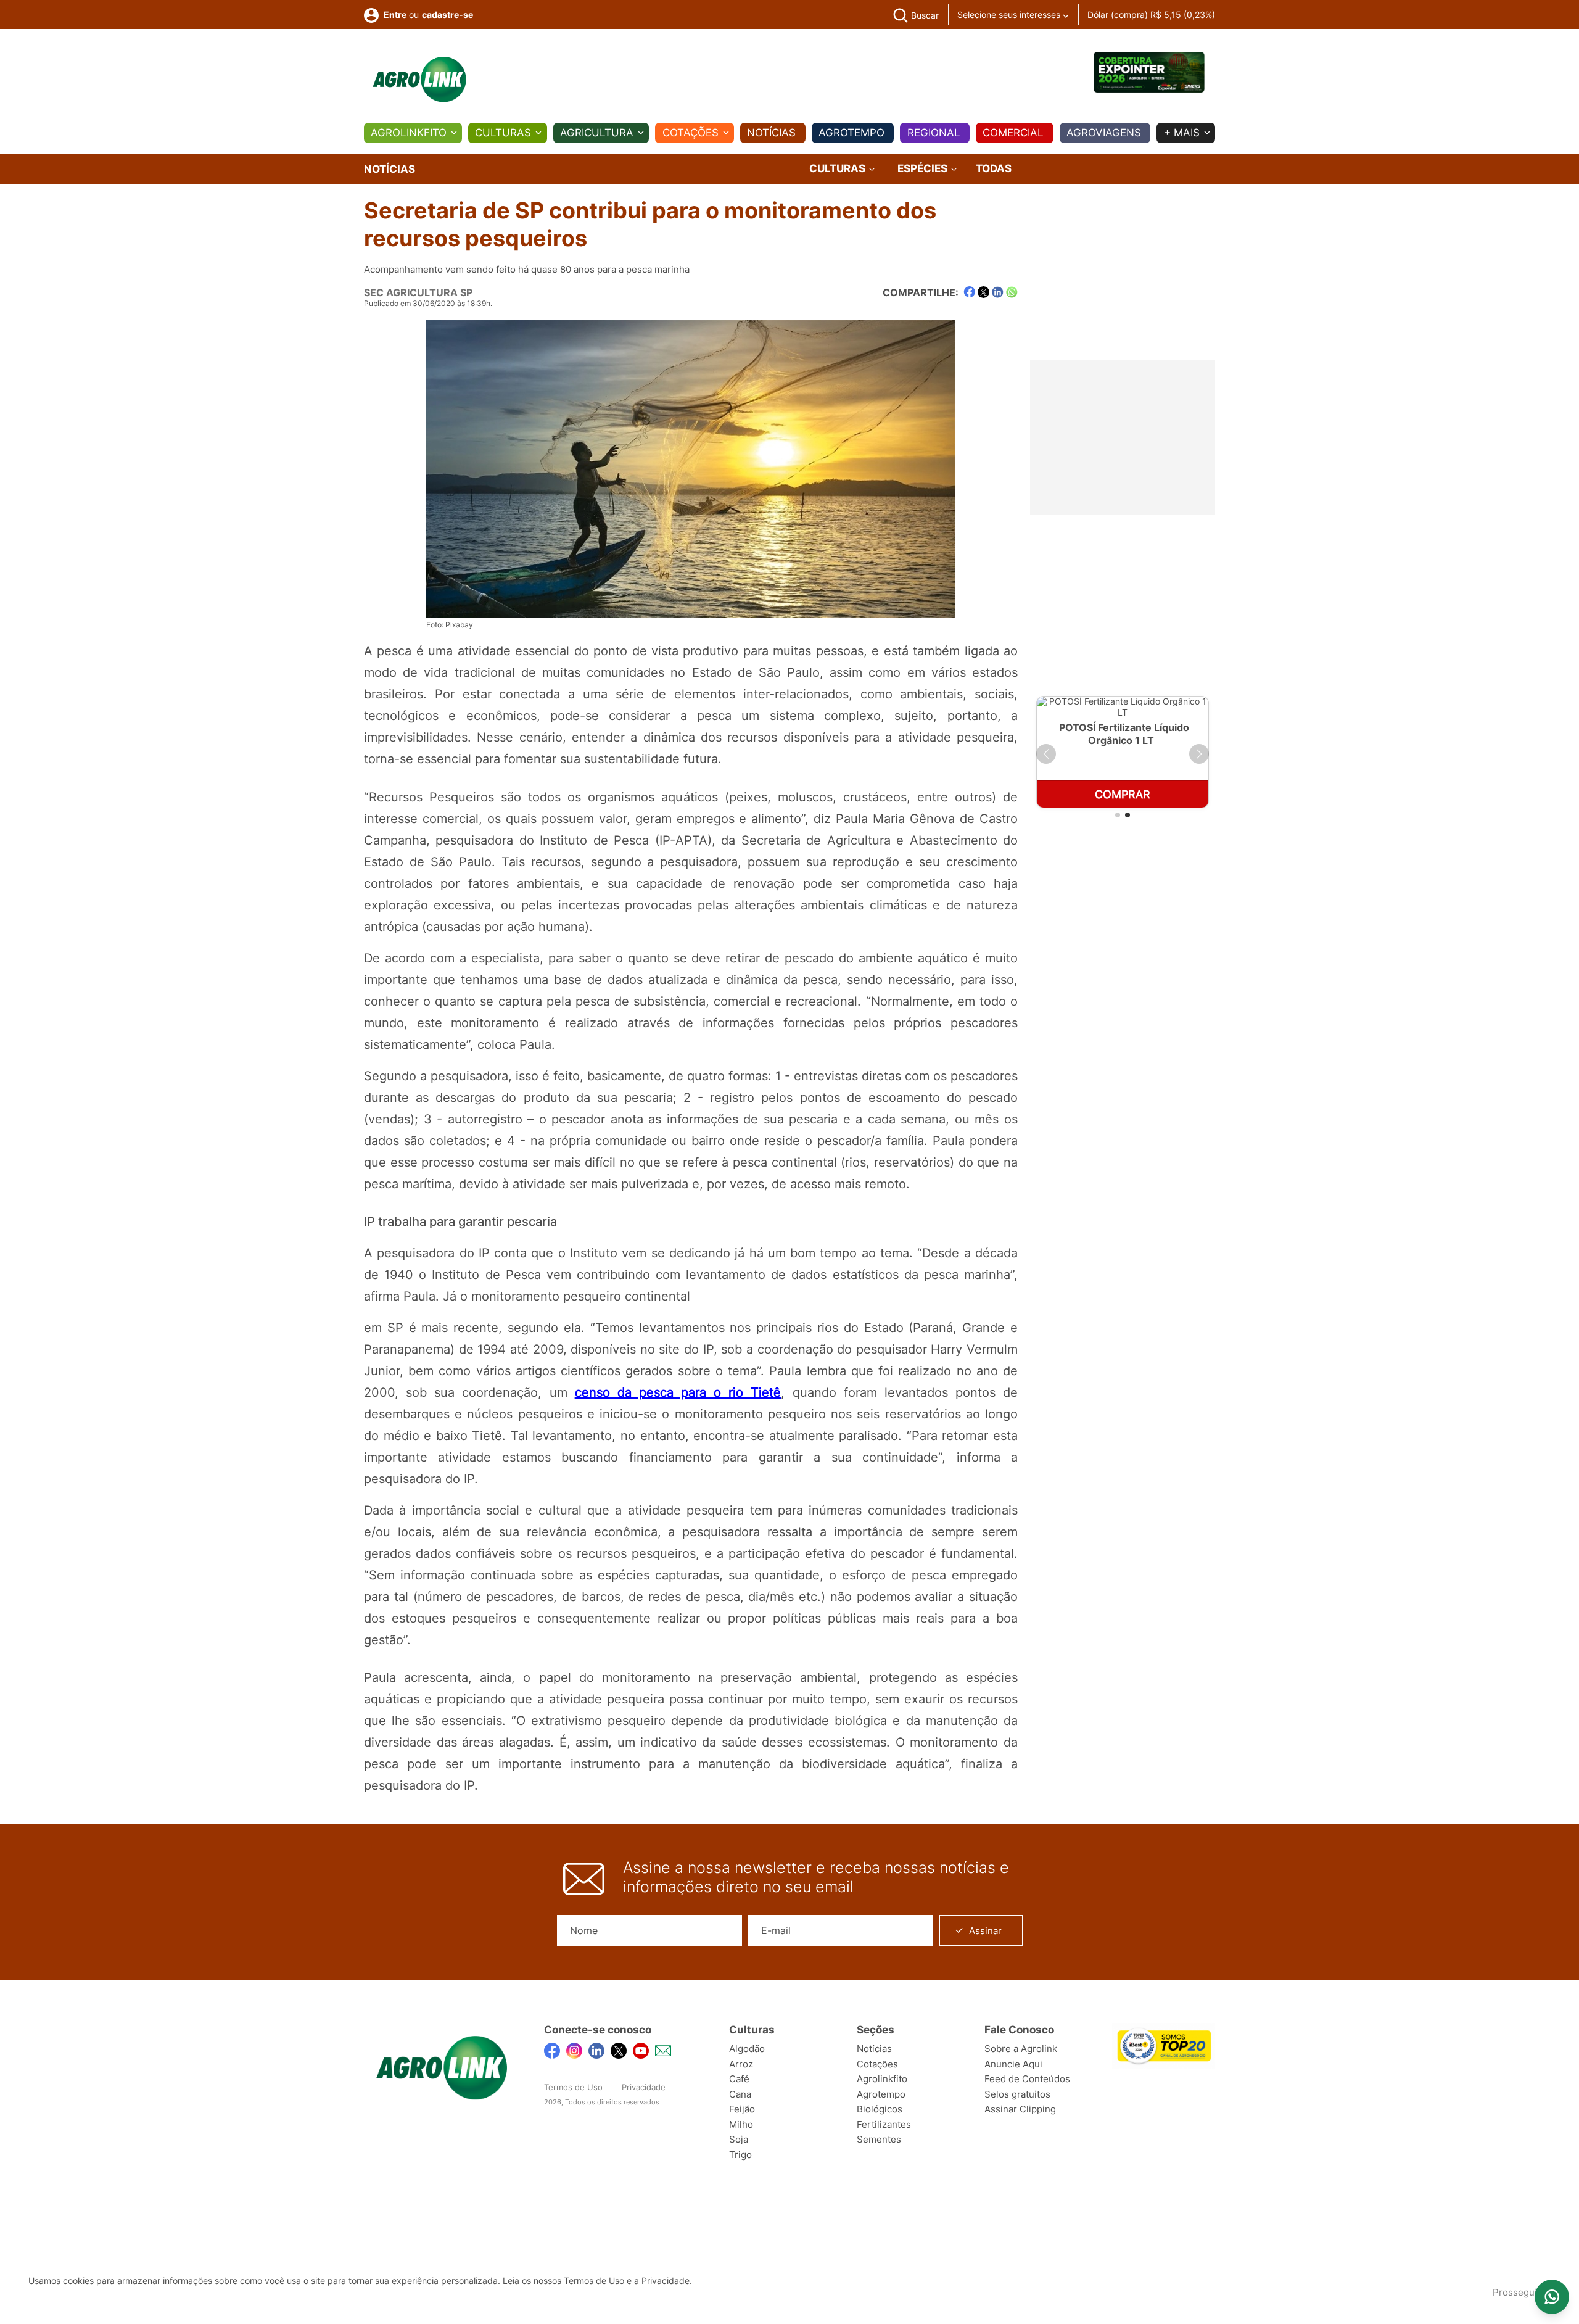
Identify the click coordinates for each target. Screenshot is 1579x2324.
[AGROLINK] (419, 80)
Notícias (771, 133)
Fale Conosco (1019, 2030)
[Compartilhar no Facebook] (969, 292)
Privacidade (644, 2087)
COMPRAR (1142, 794)
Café (739, 2079)
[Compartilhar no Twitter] (983, 292)
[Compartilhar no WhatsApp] (1012, 292)
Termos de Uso (573, 2087)
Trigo (740, 2155)
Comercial (1013, 133)
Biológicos (880, 2109)
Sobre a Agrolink (1021, 2049)
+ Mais (1182, 133)
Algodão (747, 2049)
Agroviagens (1104, 133)
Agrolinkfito (409, 133)
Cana (740, 2094)
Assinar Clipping (1020, 2109)
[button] (1046, 754)
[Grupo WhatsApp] (1552, 2297)
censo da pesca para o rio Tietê (678, 1392)
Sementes (879, 2139)
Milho (741, 2124)
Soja (739, 2139)
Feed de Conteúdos (1027, 2079)
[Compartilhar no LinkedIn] (998, 292)
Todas (994, 168)
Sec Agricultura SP (418, 292)
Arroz (741, 2064)
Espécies (924, 169)
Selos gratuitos (1017, 2094)
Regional (934, 133)
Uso (616, 2281)
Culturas (503, 133)
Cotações (691, 133)
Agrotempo (851, 133)
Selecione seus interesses (1010, 14)
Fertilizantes (884, 2124)
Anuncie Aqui (1013, 2064)
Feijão (742, 2109)
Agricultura (597, 133)
